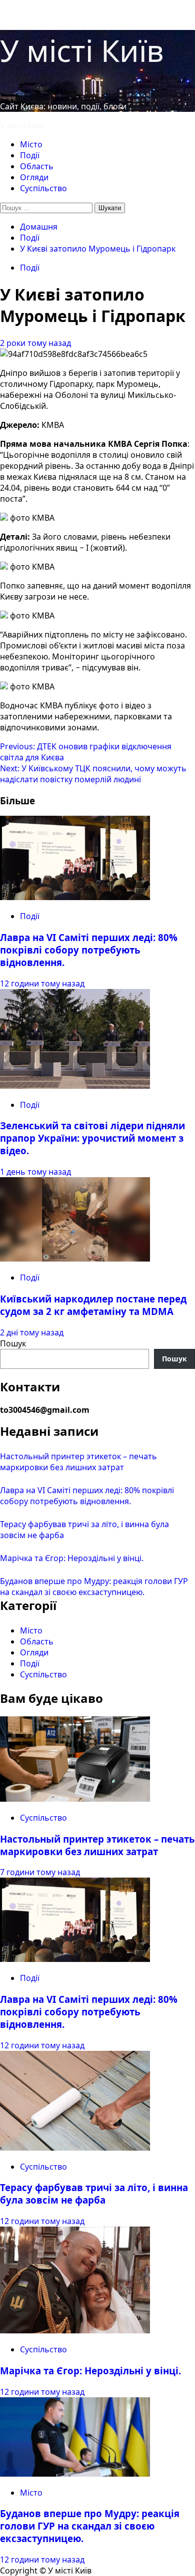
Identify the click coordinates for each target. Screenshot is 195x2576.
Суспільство (43, 188)
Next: (93, 774)
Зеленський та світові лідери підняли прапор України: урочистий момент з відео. (92, 1138)
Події (30, 155)
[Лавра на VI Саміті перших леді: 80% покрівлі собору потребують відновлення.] (75, 897)
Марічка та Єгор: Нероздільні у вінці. (72, 1558)
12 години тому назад (42, 983)
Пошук (13, 1343)
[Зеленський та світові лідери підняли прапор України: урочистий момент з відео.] (75, 1086)
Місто (31, 144)
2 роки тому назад (35, 343)
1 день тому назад (35, 1172)
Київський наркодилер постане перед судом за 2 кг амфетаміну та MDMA (93, 1305)
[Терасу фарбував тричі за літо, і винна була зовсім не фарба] (75, 2148)
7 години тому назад (40, 1872)
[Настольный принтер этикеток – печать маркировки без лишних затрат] (75, 1799)
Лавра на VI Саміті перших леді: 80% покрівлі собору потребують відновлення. (89, 950)
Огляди (34, 177)
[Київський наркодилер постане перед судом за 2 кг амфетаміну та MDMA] (75, 1259)
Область (37, 166)
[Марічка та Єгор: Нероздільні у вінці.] (75, 2330)
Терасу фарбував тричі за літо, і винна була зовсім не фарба (94, 2194)
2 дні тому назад (32, 1332)
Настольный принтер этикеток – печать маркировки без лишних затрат (78, 1462)
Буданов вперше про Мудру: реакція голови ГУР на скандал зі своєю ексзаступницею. (94, 1587)
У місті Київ (82, 50)
